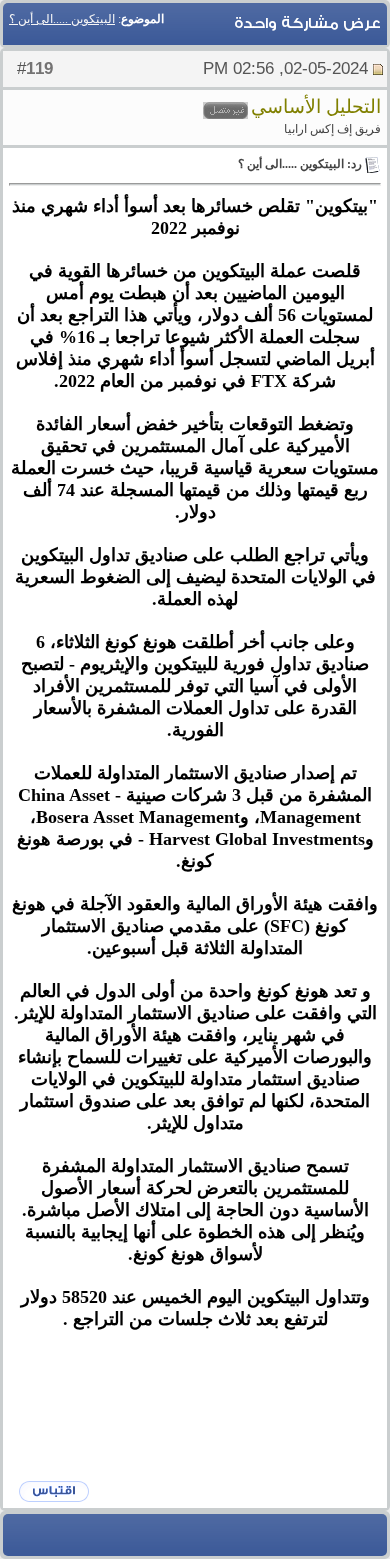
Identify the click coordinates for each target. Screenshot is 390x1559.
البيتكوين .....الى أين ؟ (62, 19)
